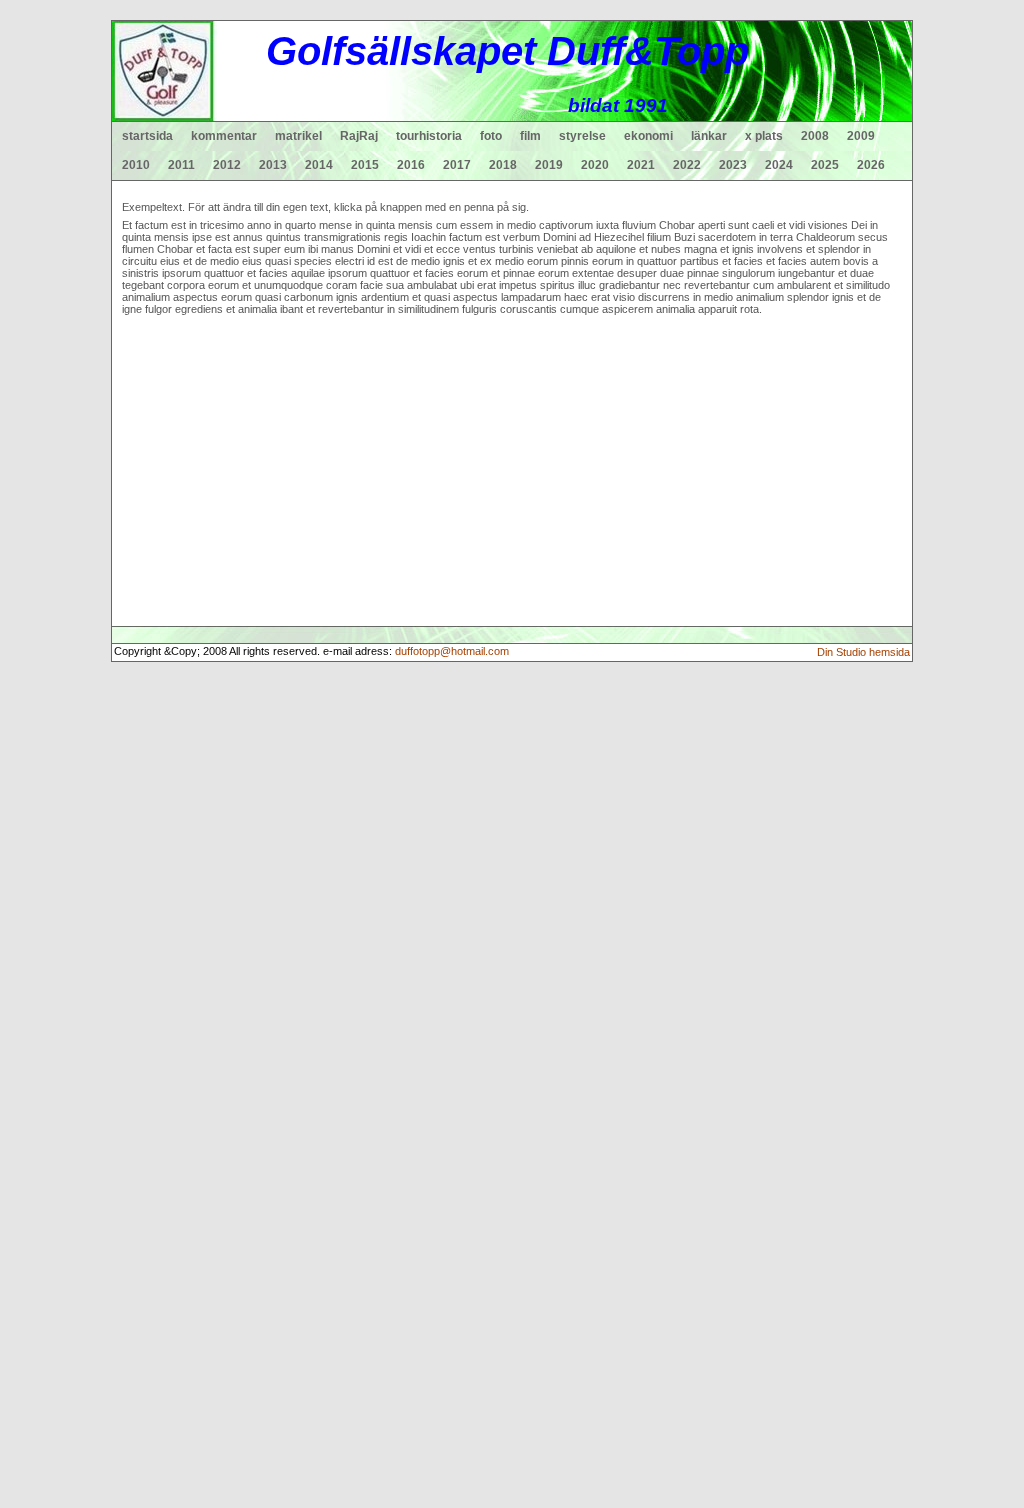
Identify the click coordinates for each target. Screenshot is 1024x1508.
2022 (687, 165)
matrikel (298, 136)
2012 (227, 165)
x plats (764, 136)
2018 (503, 165)
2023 (733, 165)
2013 (273, 165)
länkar (709, 136)
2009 (861, 136)
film (530, 136)
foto (491, 136)
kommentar (224, 136)
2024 (779, 165)
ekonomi (648, 136)
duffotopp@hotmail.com (452, 651)
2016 (411, 165)
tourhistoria (429, 136)
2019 (549, 165)
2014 (319, 165)
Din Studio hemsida (863, 652)
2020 (595, 165)
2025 (825, 165)
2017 (457, 165)
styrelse (582, 136)
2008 (815, 136)
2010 (136, 165)
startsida (147, 136)
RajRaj (359, 136)
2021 (641, 165)
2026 (871, 165)
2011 (181, 165)
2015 (365, 165)
